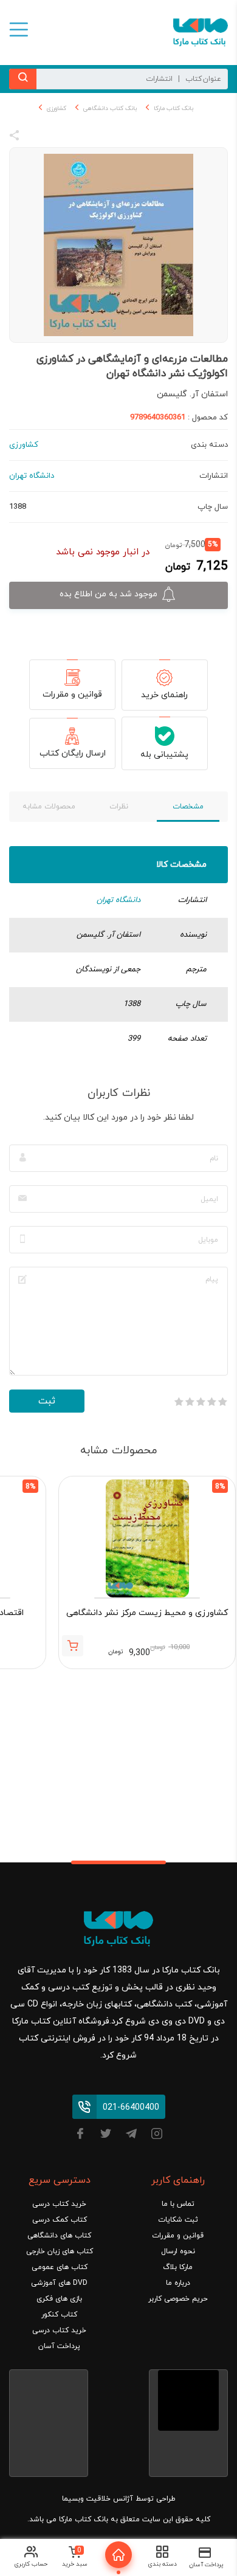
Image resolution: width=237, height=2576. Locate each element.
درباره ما (178, 2283)
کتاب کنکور (59, 2315)
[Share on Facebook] (36, 137)
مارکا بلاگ (178, 2267)
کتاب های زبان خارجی (60, 2251)
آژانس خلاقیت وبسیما (98, 2499)
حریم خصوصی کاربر (178, 2299)
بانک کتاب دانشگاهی (110, 108)
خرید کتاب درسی (59, 2204)
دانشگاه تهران (118, 900)
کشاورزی (57, 108)
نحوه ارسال (178, 2251)
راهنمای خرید (164, 695)
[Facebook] (80, 2136)
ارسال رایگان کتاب (73, 753)
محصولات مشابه (49, 807)
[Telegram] (131, 2136)
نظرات (119, 807)
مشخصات (188, 807)
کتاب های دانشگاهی (59, 2236)
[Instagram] (157, 2136)
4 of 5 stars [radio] (190, 1402)
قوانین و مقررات (72, 694)
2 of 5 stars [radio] (211, 1402)
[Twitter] (106, 2136)
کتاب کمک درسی (60, 2220)
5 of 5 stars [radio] (179, 1402)
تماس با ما (178, 2204)
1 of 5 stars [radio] (222, 1402)
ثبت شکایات (178, 2220)
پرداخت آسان (59, 2346)
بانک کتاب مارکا (173, 108)
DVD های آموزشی (59, 2283)
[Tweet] (80, 137)
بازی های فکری (59, 2299)
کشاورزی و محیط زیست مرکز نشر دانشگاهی (147, 1613)
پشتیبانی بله (164, 755)
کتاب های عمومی (60, 2267)
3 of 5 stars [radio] (201, 1402)
